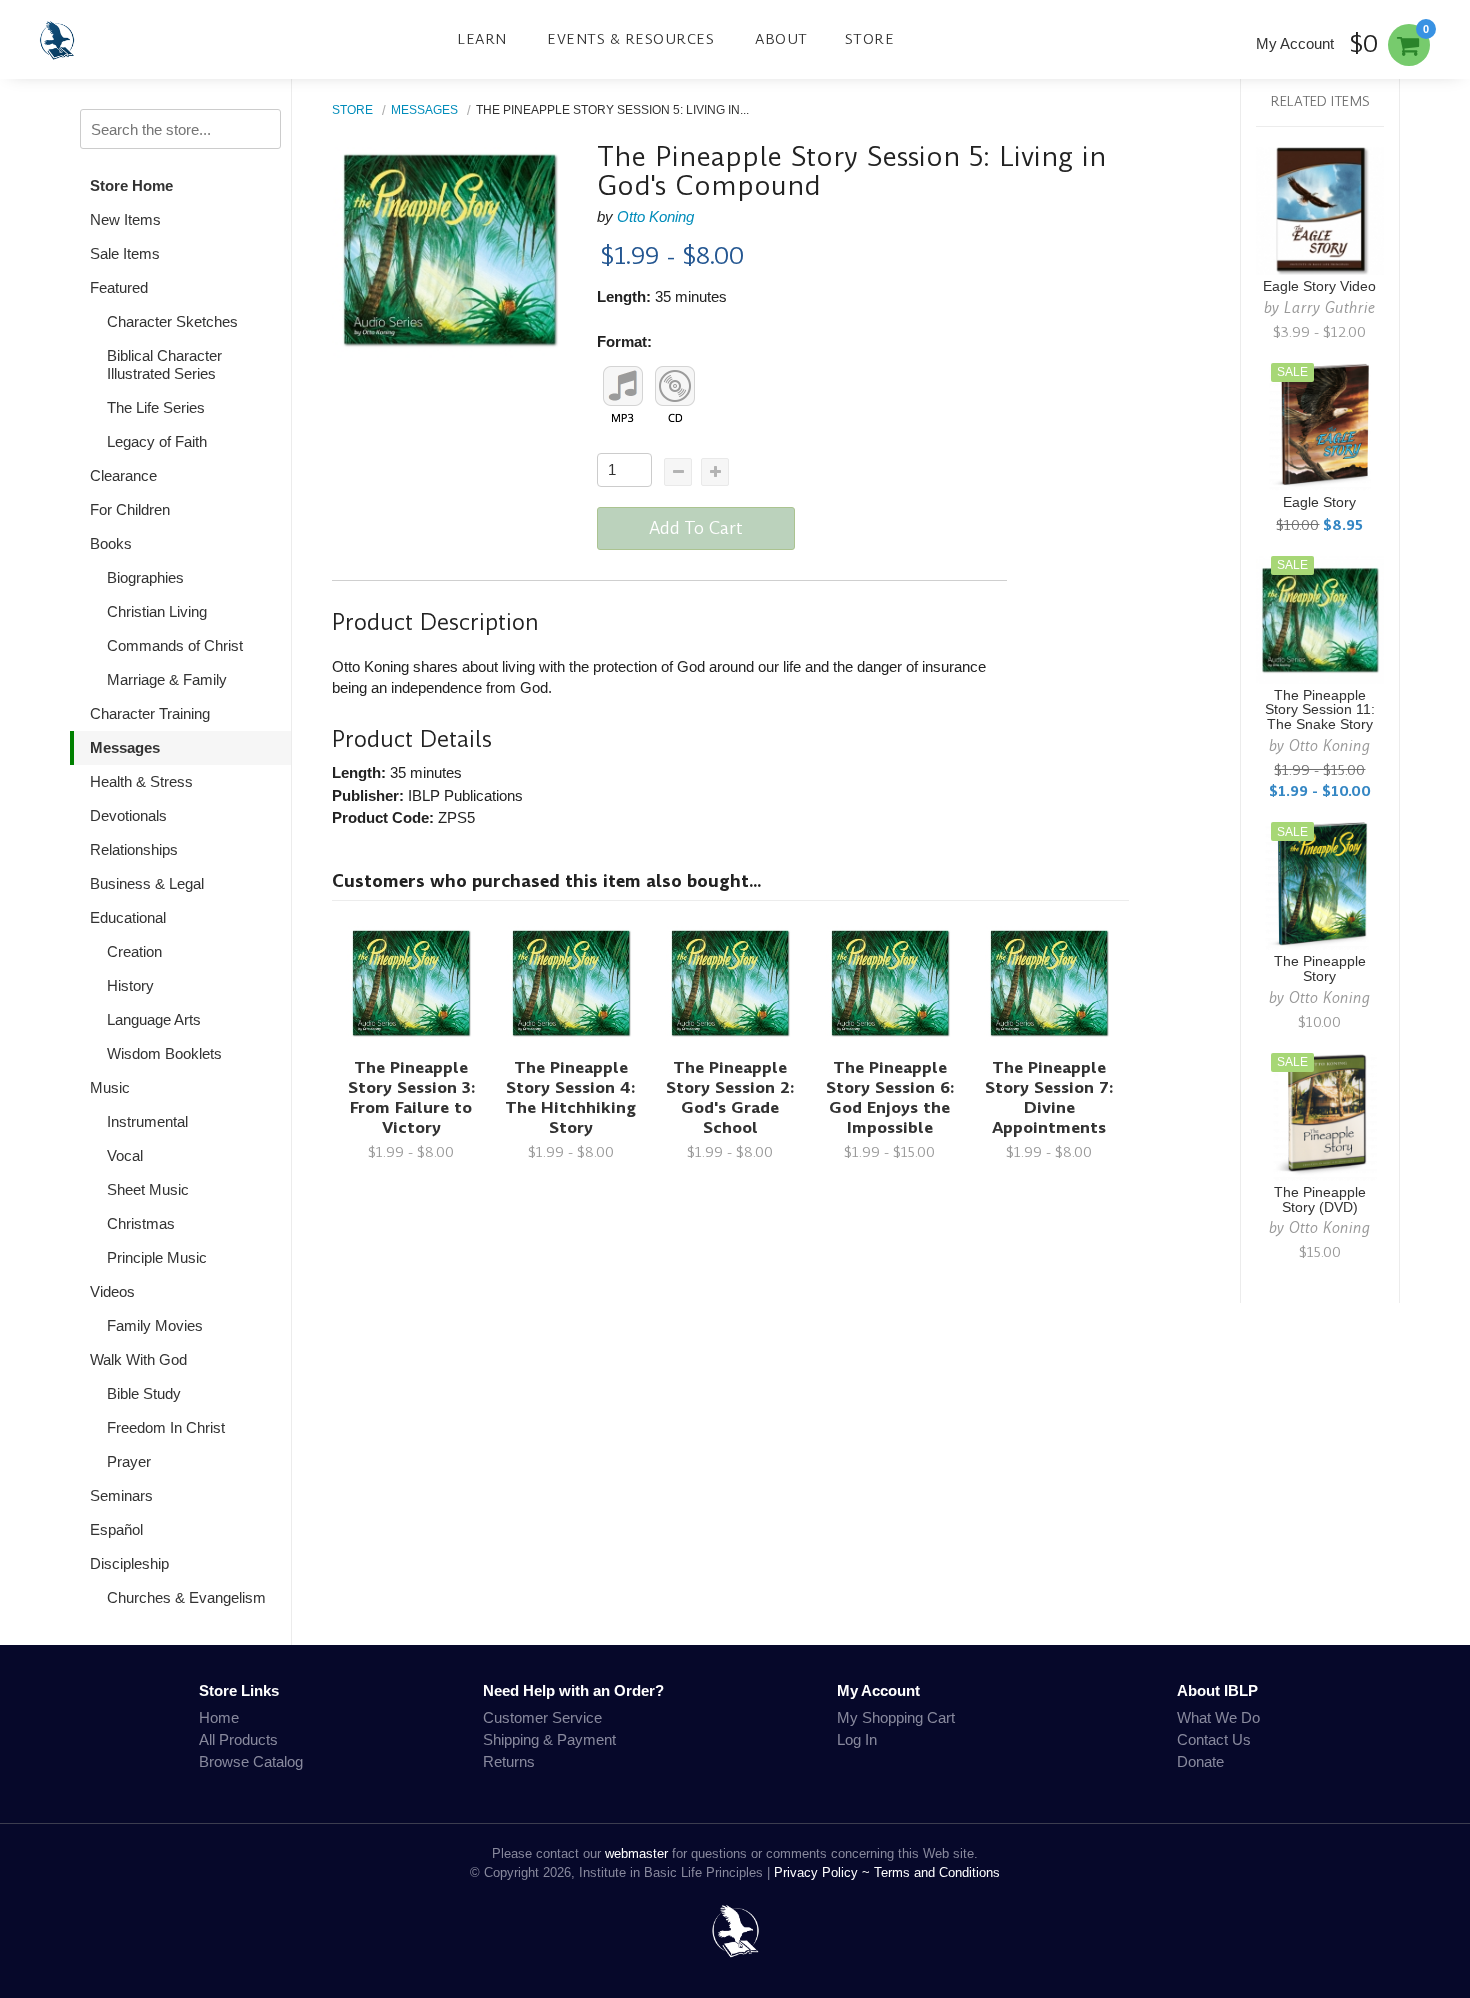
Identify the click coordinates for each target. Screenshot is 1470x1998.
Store (870, 39)
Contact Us (1214, 1739)
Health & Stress (141, 781)
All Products (238, 1739)
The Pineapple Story (1320, 969)
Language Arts (154, 1019)
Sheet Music (148, 1189)
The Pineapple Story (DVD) (1320, 1200)
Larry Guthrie (1329, 307)
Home (219, 1717)
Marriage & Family (167, 679)
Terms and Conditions (937, 1872)
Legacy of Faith (157, 441)
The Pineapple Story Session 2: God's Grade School (730, 1097)
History (130, 985)
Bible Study (144, 1393)
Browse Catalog (251, 1761)
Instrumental (147, 1121)
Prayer (129, 1461)
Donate (1200, 1761)
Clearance (123, 475)
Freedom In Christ (166, 1427)
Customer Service (542, 1717)
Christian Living (157, 611)
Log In (857, 1739)
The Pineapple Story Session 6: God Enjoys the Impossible (890, 1097)
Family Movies (155, 1325)
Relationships (134, 849)
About (781, 39)
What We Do (1218, 1717)
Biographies (145, 577)
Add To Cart (696, 528)
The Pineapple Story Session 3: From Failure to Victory (411, 1097)
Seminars (121, 1495)
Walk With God (138, 1359)
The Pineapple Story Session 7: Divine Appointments (1049, 1097)
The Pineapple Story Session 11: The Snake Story (1320, 710)
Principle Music (157, 1257)
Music (110, 1087)
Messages (125, 747)
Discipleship (129, 1563)
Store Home (131, 185)
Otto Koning (655, 216)
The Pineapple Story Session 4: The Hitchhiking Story (570, 1097)
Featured (119, 287)
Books (111, 543)
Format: (624, 341)
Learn (482, 39)
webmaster (636, 1853)
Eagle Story (1319, 502)
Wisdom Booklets (164, 1053)
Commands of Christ (175, 645)
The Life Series (156, 407)
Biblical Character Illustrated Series (164, 364)
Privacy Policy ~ (824, 1872)
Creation (134, 951)
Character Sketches (172, 321)
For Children (130, 509)
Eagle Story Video (1319, 286)
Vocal (125, 1155)
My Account (1295, 43)
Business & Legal (147, 883)
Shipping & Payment (549, 1739)
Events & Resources (630, 39)
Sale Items (125, 253)
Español (116, 1529)
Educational (128, 917)
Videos (112, 1291)
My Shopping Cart (896, 1717)
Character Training (150, 713)
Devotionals (128, 815)
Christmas (141, 1223)
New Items (125, 219)
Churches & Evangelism (186, 1597)
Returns (509, 1761)
